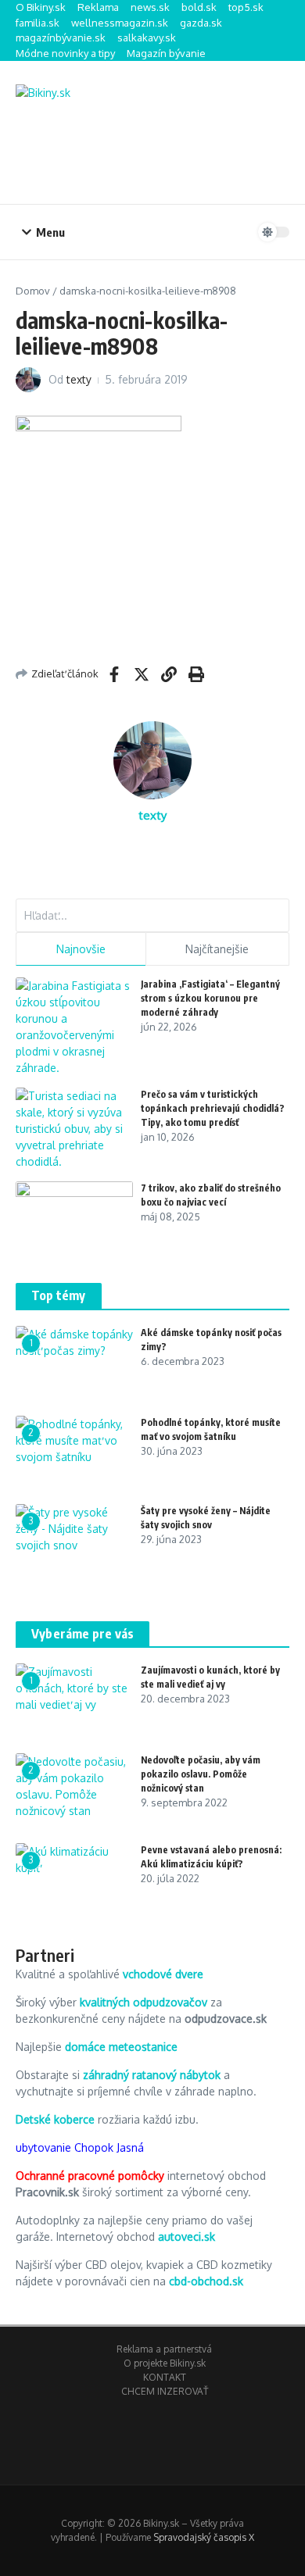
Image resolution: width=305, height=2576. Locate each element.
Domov (33, 291)
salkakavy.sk (147, 38)
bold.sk (199, 7)
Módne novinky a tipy (65, 53)
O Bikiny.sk (41, 7)
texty (79, 379)
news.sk (150, 7)
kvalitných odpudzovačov (144, 2002)
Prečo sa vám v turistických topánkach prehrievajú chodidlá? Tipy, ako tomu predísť (213, 1108)
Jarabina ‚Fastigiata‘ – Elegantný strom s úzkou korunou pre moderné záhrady (210, 998)
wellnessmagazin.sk (120, 23)
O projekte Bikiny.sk (165, 2363)
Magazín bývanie (166, 53)
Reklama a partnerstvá (164, 2349)
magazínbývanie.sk (61, 38)
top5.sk (246, 7)
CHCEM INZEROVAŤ (165, 2391)
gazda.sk (201, 23)
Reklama (98, 7)
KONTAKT (165, 2377)
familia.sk (38, 23)
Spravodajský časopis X (204, 2537)
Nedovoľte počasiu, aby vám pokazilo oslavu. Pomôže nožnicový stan (201, 1774)
